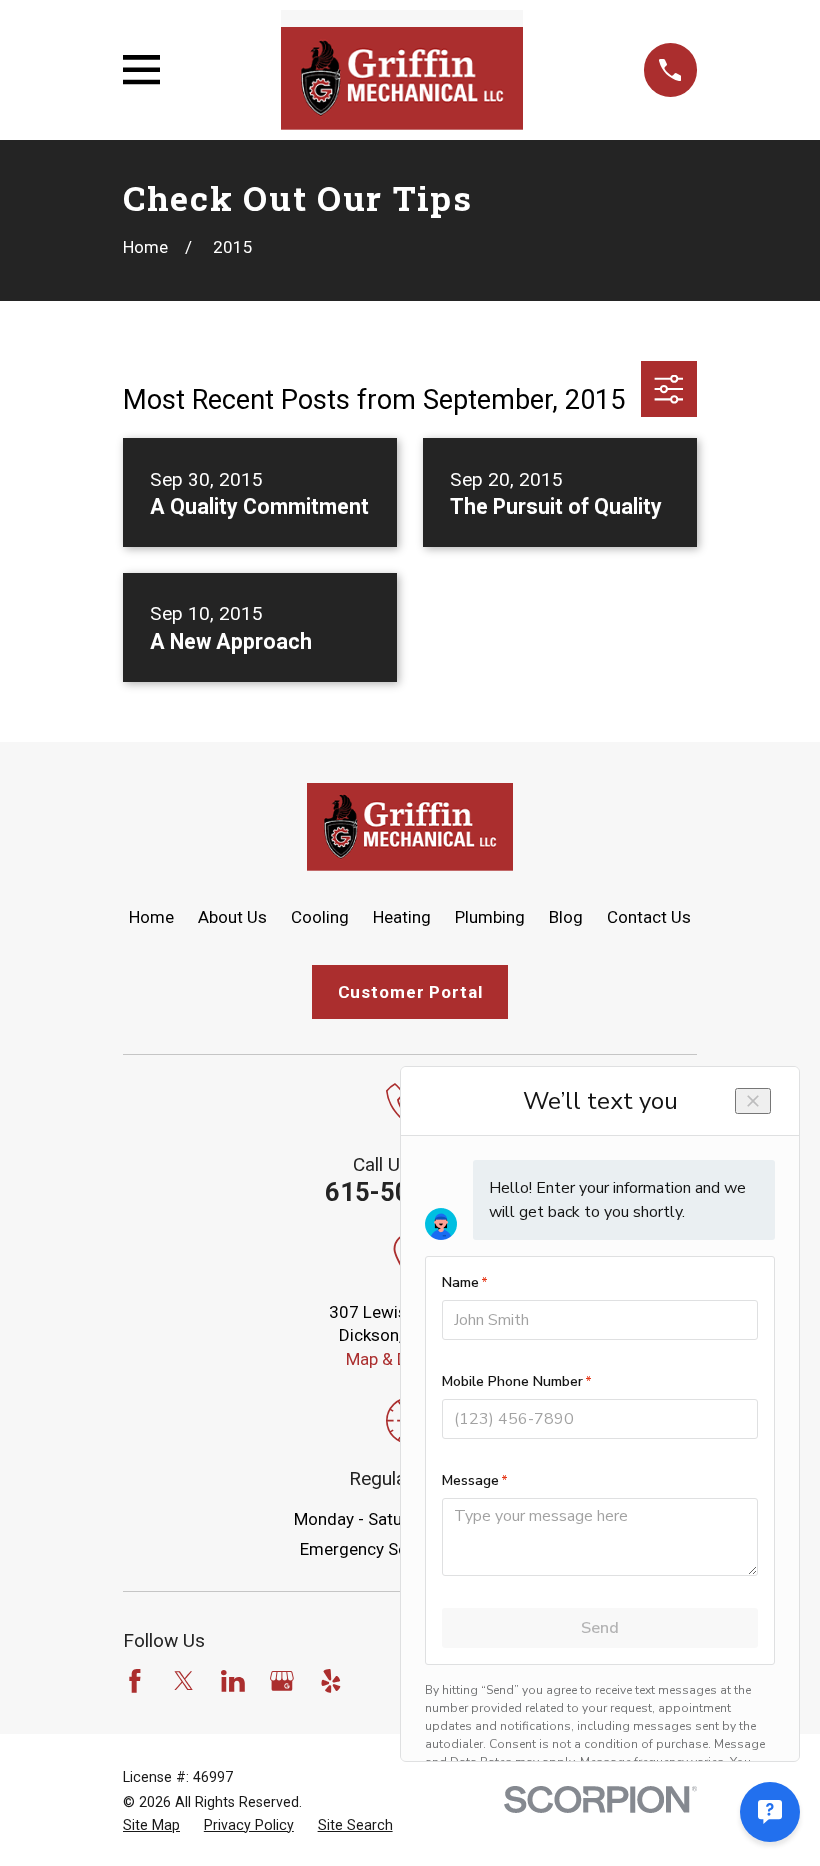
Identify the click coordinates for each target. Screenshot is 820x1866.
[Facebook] (135, 1681)
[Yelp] (331, 1681)
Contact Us (649, 917)
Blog (566, 917)
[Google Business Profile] (282, 1681)
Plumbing (490, 917)
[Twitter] (184, 1681)
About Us (232, 917)
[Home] (401, 70)
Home (151, 917)
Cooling (320, 917)
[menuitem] (151, 1826)
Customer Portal (410, 992)
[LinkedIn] (233, 1681)
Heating (402, 917)
